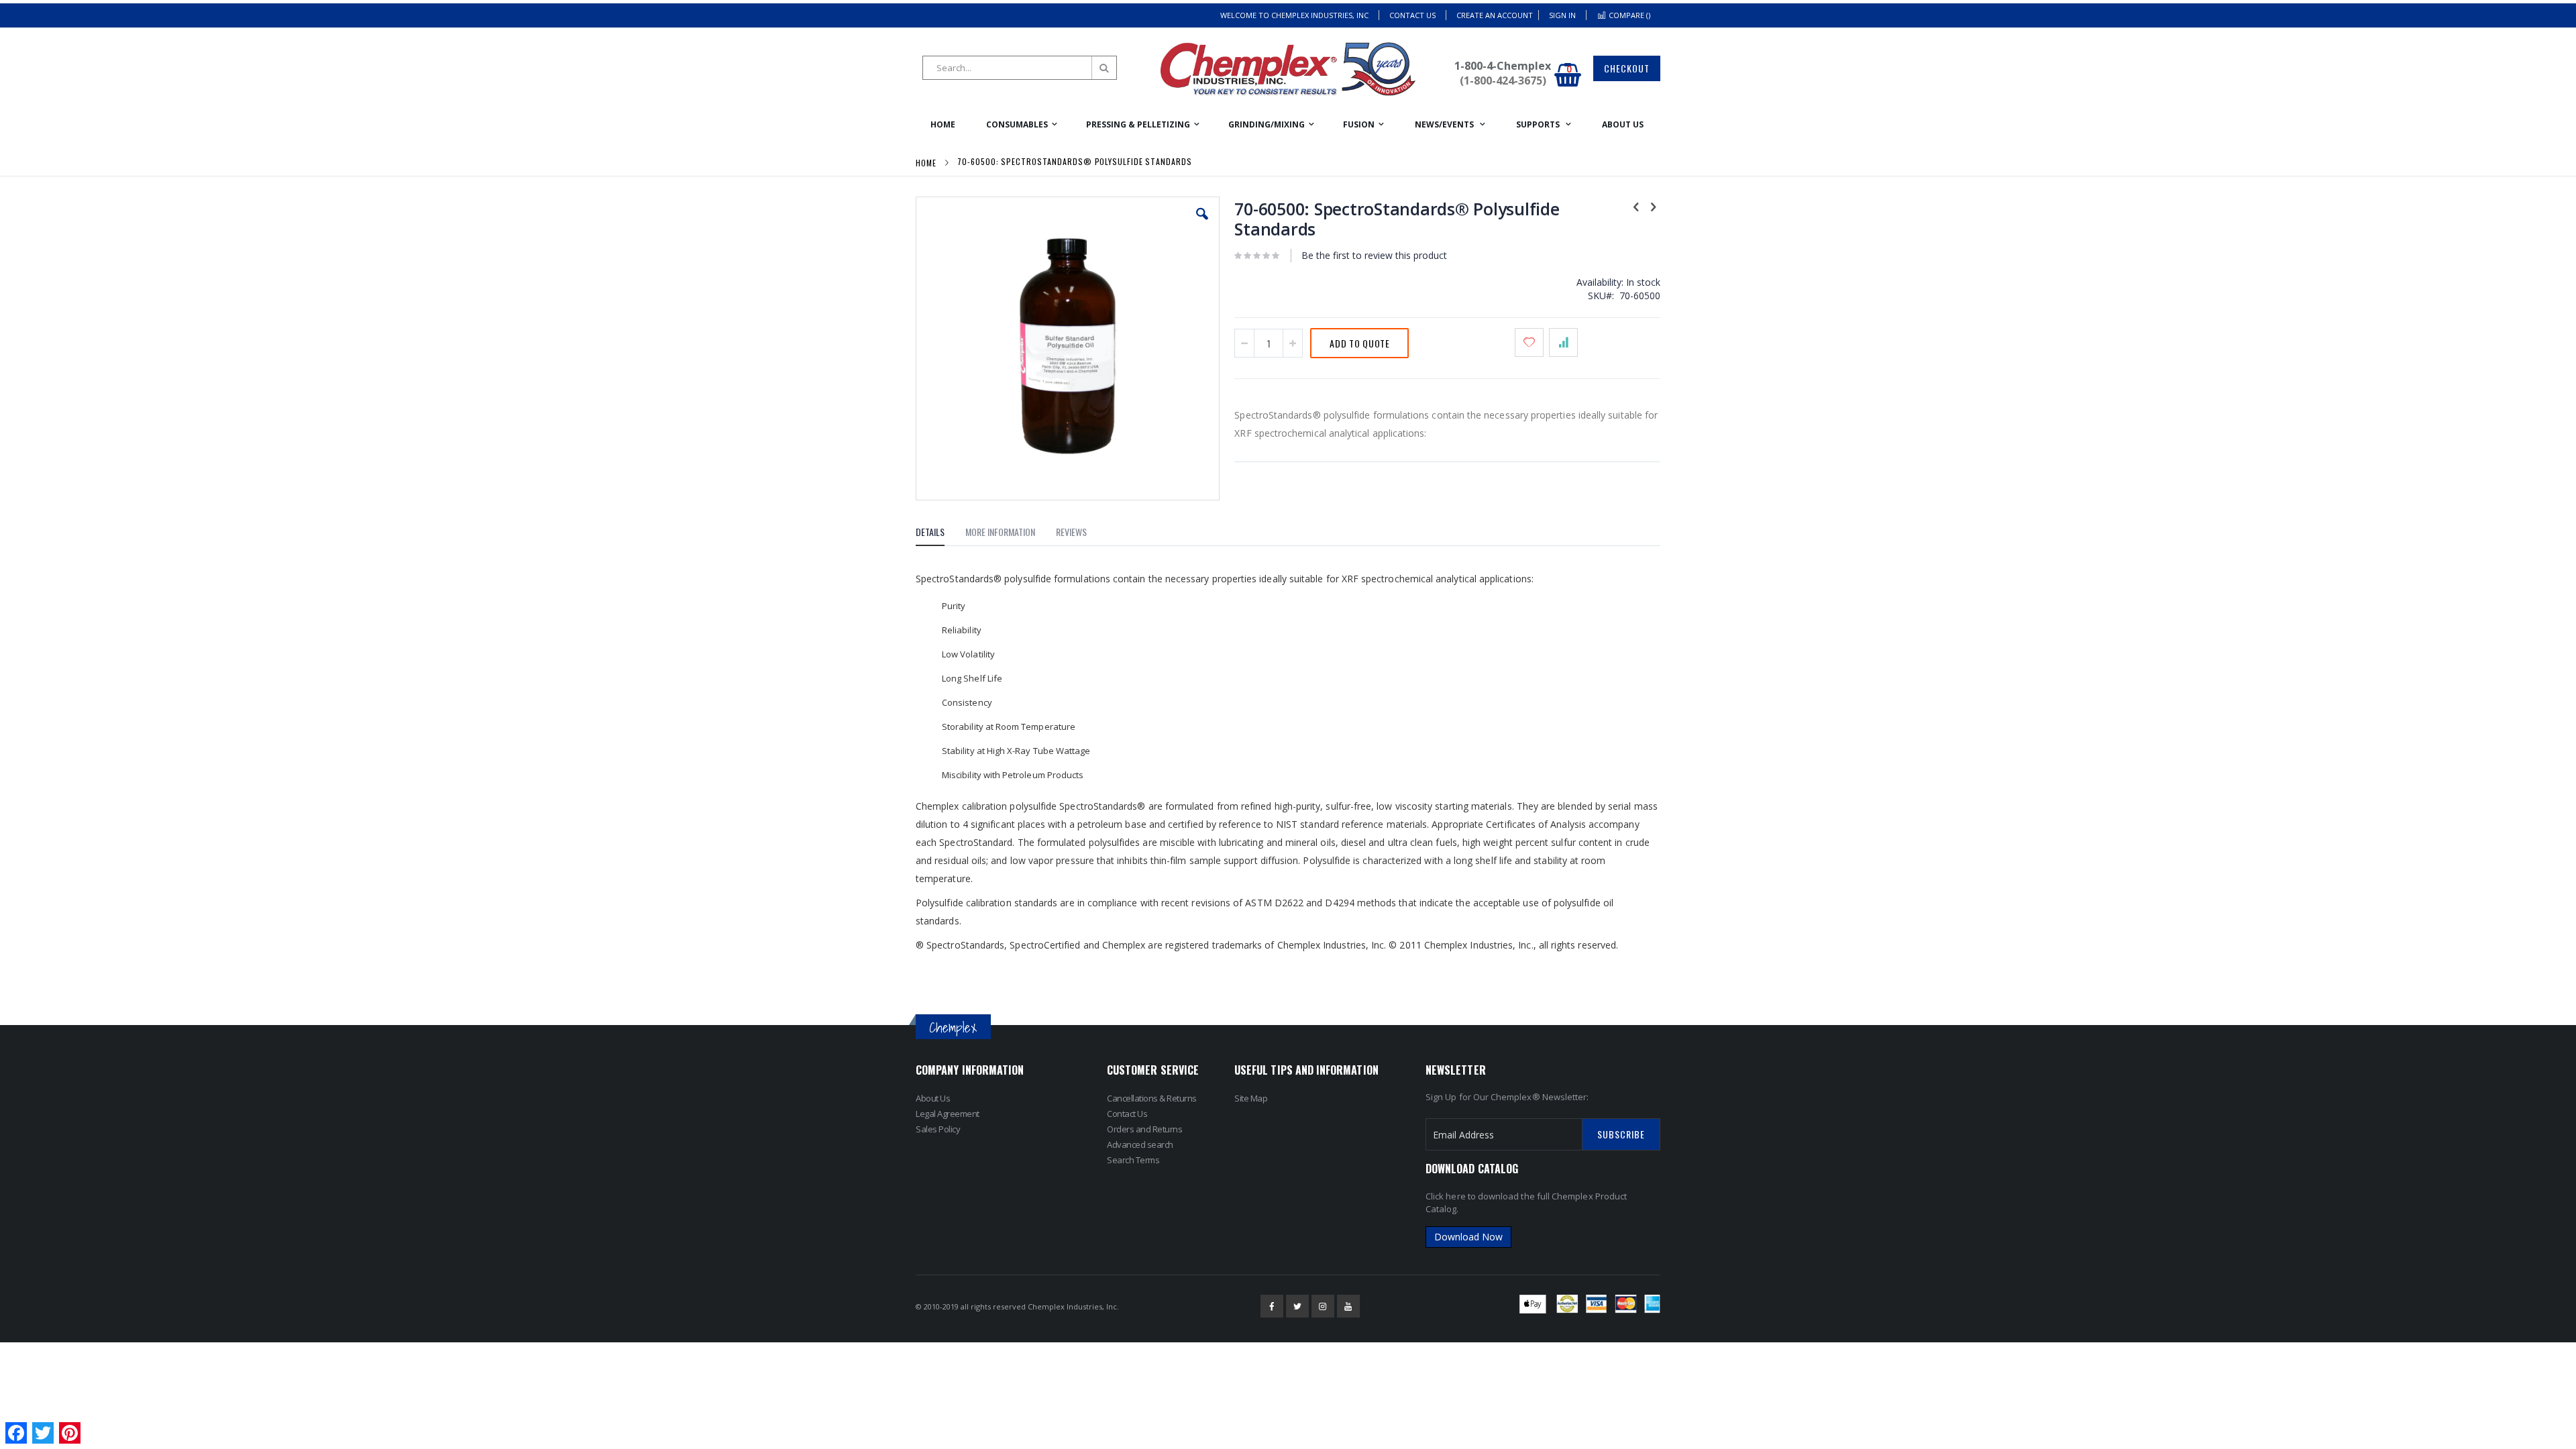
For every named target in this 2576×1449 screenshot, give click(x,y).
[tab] (940, 534)
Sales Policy (938, 1129)
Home (926, 163)
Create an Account (1495, 15)
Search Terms (1133, 1160)
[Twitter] (1297, 1306)
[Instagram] (1323, 1306)
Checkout (1627, 68)
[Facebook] (1272, 1306)
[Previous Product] (1636, 206)
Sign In (1562, 15)
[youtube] (1348, 1306)
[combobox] (1020, 68)
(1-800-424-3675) (1503, 80)
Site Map (1251, 1098)
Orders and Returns (1144, 1129)
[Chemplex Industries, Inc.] (1288, 69)
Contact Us (1412, 15)
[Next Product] (1653, 206)
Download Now (1468, 1237)
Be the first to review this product (1374, 255)
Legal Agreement (948, 1114)
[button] (1202, 224)
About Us (933, 1098)
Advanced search (1140, 1144)
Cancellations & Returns (1152, 1098)
